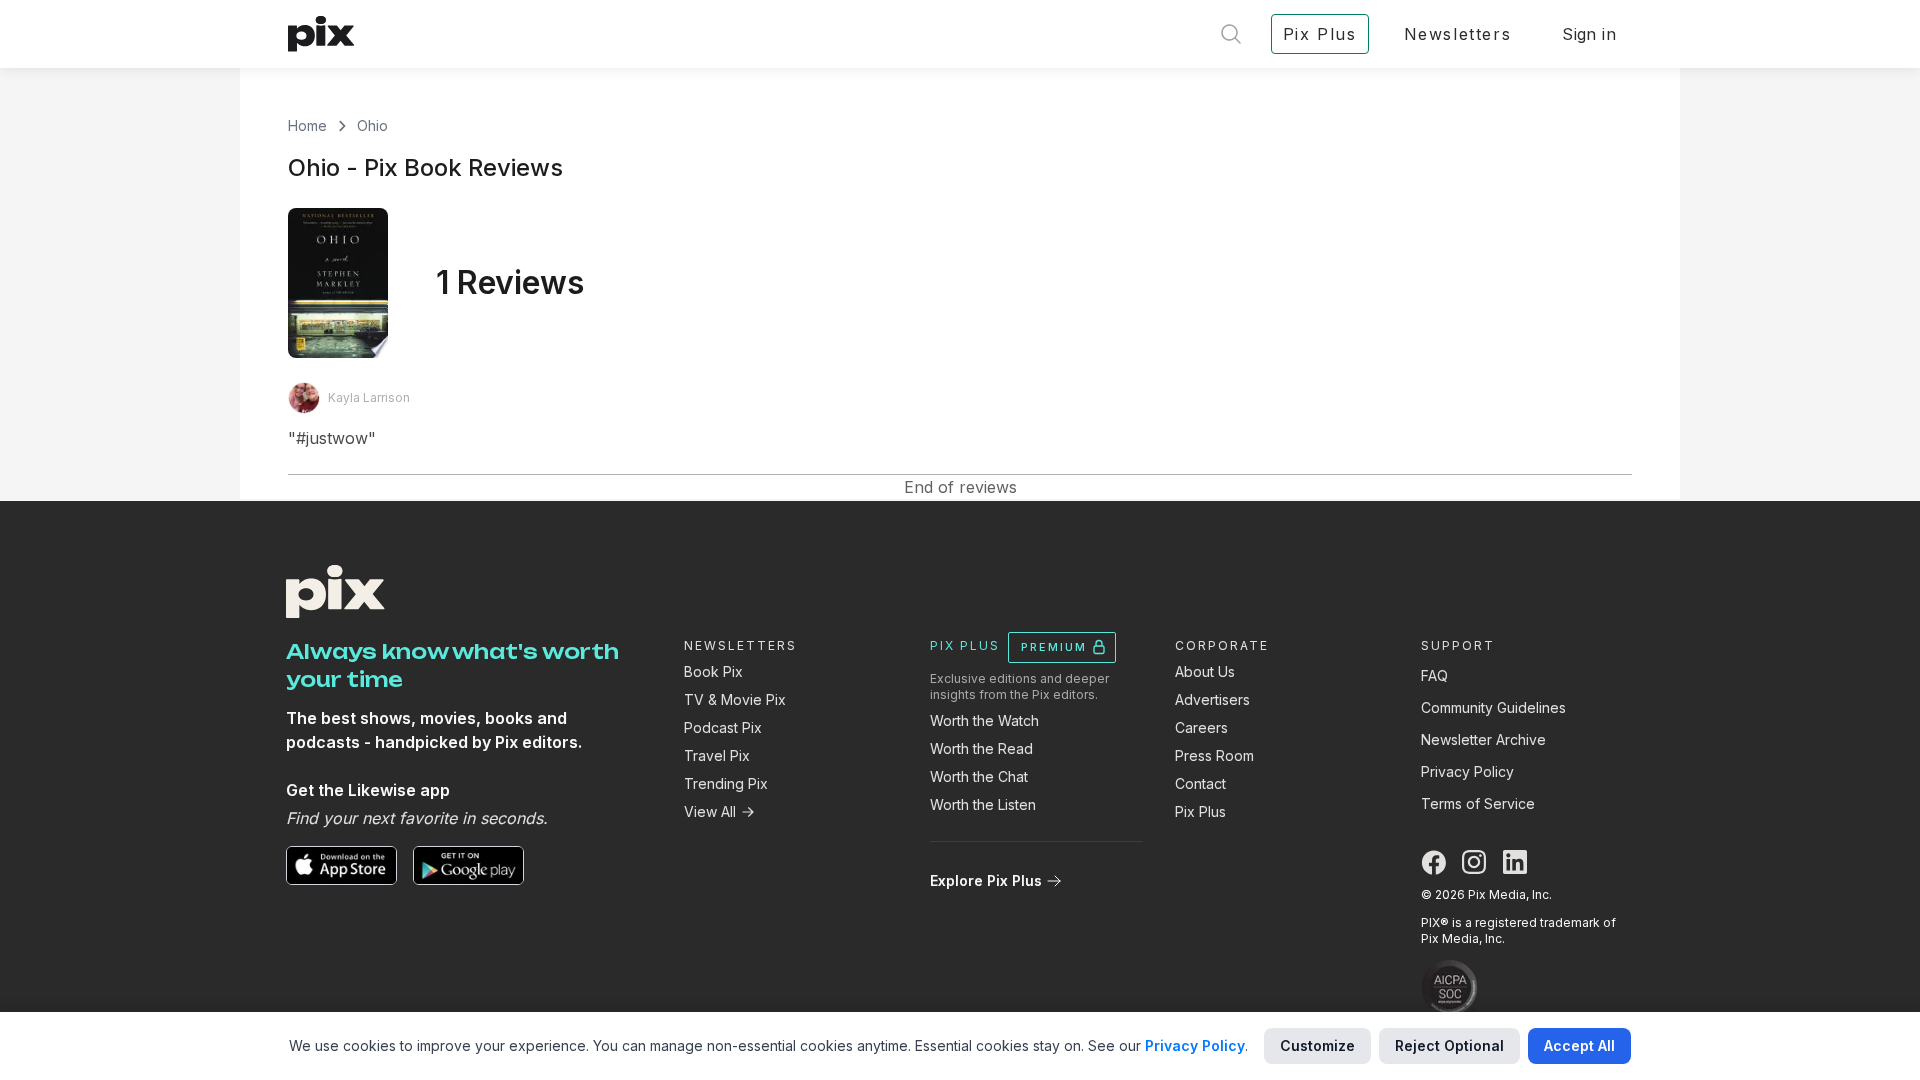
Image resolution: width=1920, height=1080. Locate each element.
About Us (1205, 671)
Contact (1200, 783)
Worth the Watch (984, 720)
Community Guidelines (1493, 707)
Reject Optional (1449, 1045)
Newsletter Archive (1483, 739)
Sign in (1589, 34)
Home (307, 125)
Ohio (372, 125)
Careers (1201, 727)
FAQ (1434, 675)
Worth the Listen (983, 804)
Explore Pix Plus (986, 880)
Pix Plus (1200, 811)
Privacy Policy (1467, 771)
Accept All (1579, 1045)
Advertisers (1212, 699)
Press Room (1214, 755)
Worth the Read (981, 748)
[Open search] (1231, 34)
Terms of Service (1478, 803)
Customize (1317, 1045)
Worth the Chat (979, 776)
